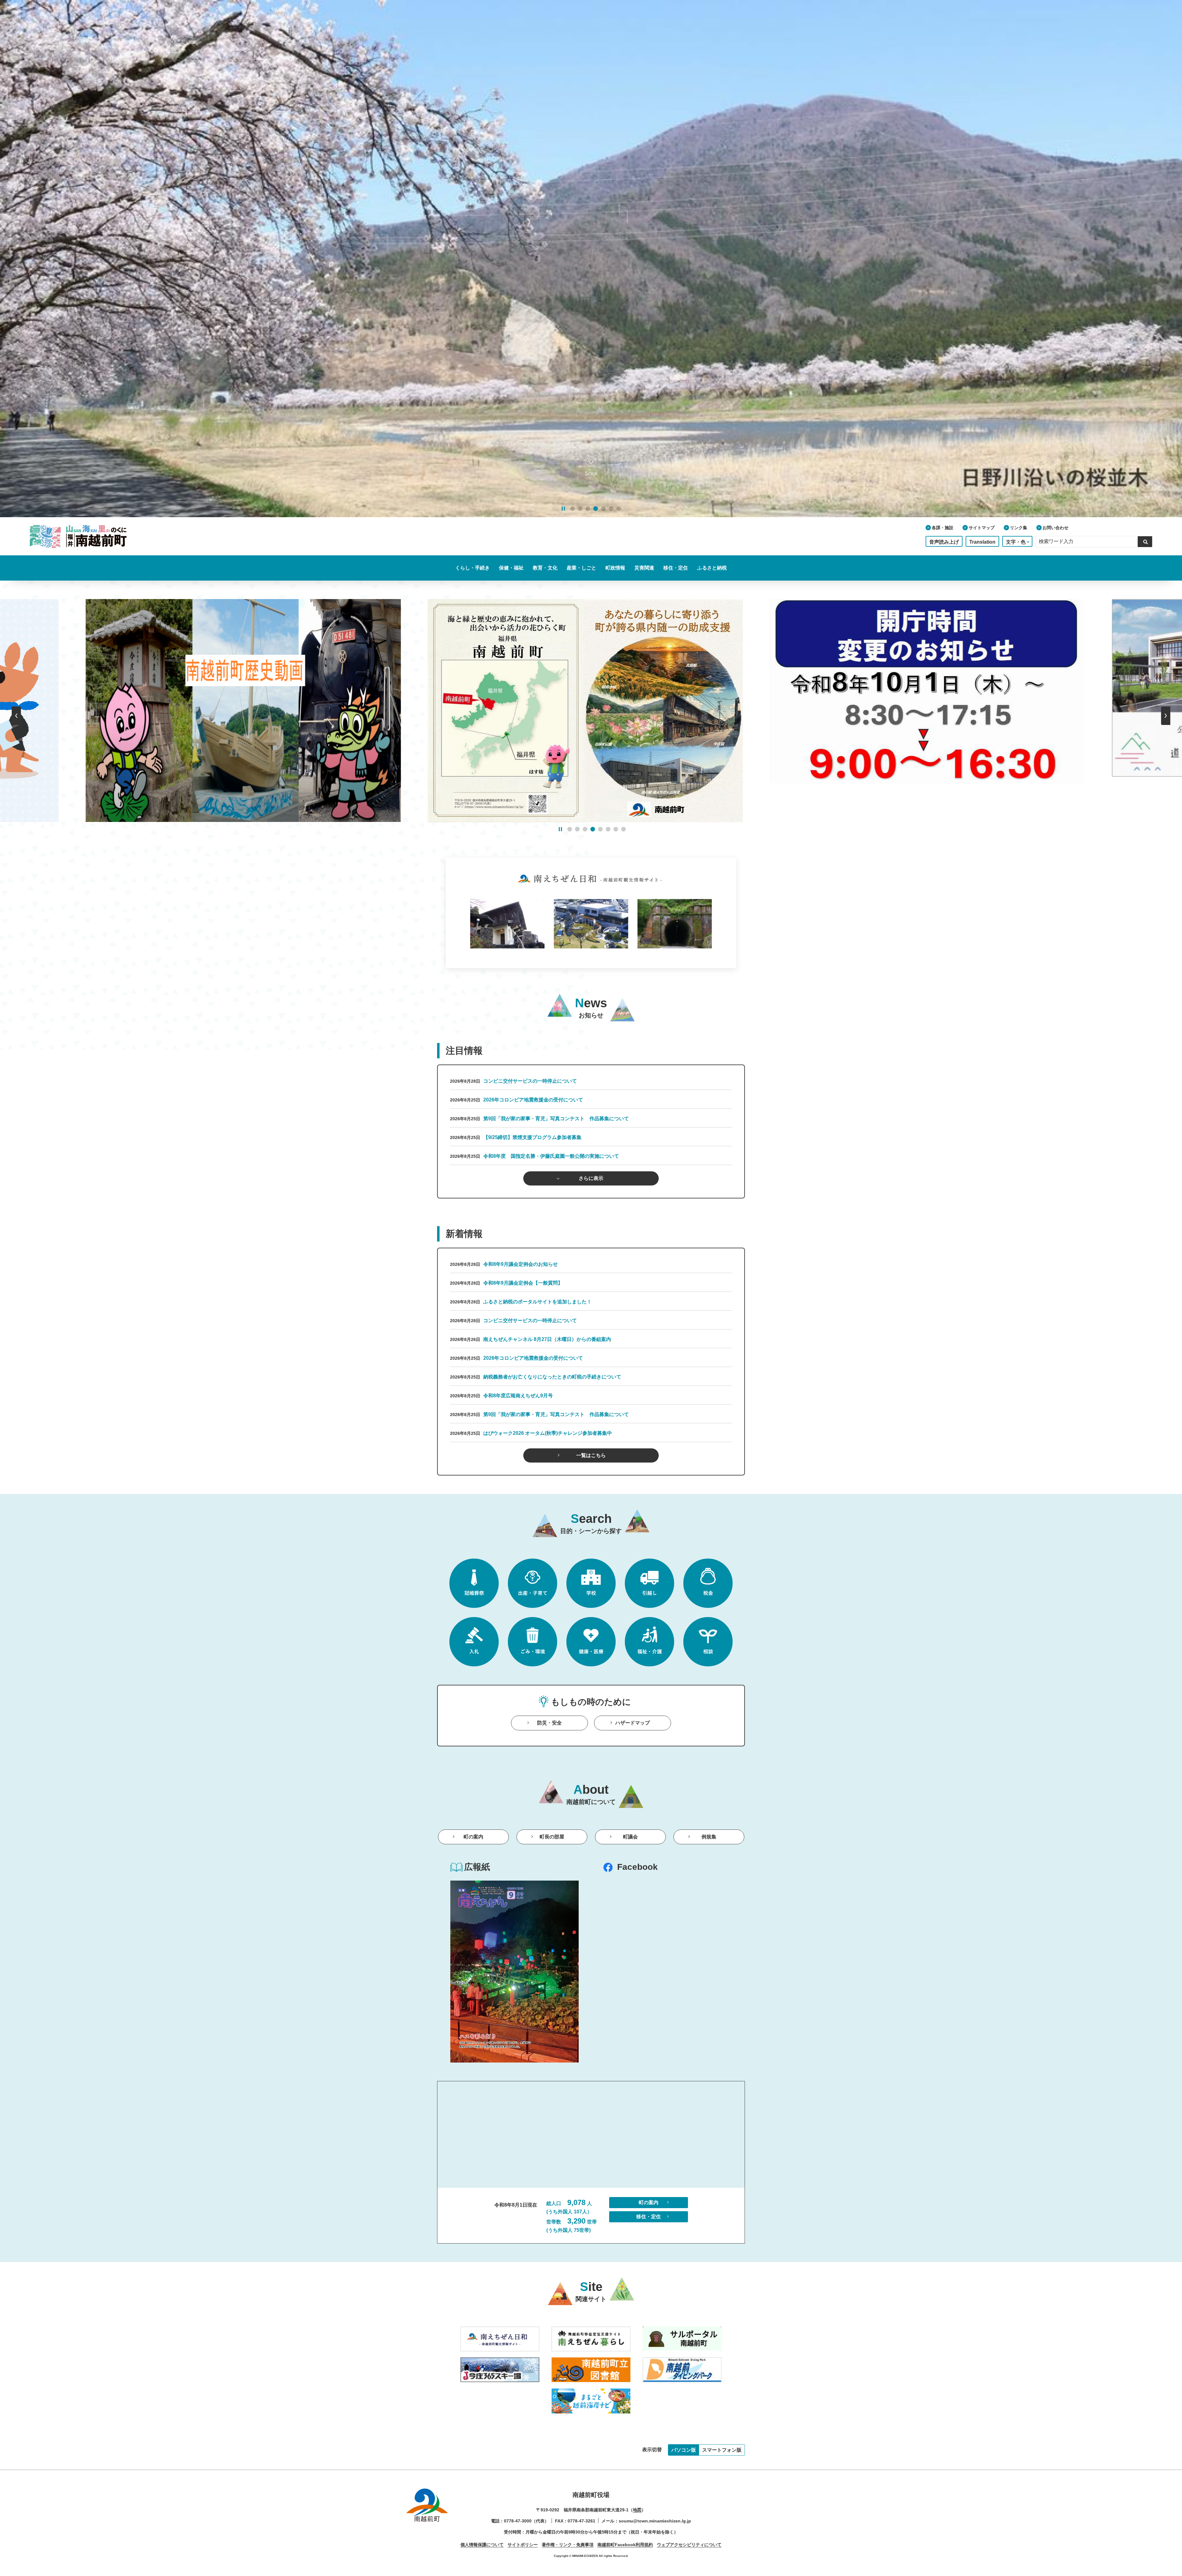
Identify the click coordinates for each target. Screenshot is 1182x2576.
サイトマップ (982, 528)
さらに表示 (591, 1178)
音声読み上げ (944, 542)
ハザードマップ (633, 1723)
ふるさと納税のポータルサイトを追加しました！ (537, 1302)
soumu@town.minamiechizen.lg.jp (655, 2521)
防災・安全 (549, 1723)
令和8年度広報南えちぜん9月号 (518, 1396)
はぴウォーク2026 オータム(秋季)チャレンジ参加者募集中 (548, 1433)
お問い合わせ (1055, 528)
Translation (982, 542)
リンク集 (1019, 528)
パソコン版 (684, 2450)
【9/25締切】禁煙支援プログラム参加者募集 (532, 1137)
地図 (637, 2510)
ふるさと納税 (712, 568)
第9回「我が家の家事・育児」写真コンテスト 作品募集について (556, 1119)
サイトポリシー (523, 2545)
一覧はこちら (591, 1455)
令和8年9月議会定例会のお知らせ (521, 1264)
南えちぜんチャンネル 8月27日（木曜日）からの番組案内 (547, 1339)
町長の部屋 (552, 1837)
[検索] (1145, 541)
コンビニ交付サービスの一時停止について (530, 1081)
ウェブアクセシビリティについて (689, 2545)
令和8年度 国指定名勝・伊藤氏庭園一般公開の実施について (551, 1156)
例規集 (709, 1837)
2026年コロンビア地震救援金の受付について (533, 1100)
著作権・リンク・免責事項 (568, 2545)
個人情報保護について (482, 2545)
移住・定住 (649, 2217)
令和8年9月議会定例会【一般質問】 (523, 1283)
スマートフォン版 (722, 2450)
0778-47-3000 (518, 2521)
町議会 (630, 1837)
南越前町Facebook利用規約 (625, 2545)
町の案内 (473, 1837)
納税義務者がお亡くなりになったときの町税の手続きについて (552, 1377)
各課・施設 (943, 528)
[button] (573, 509)
